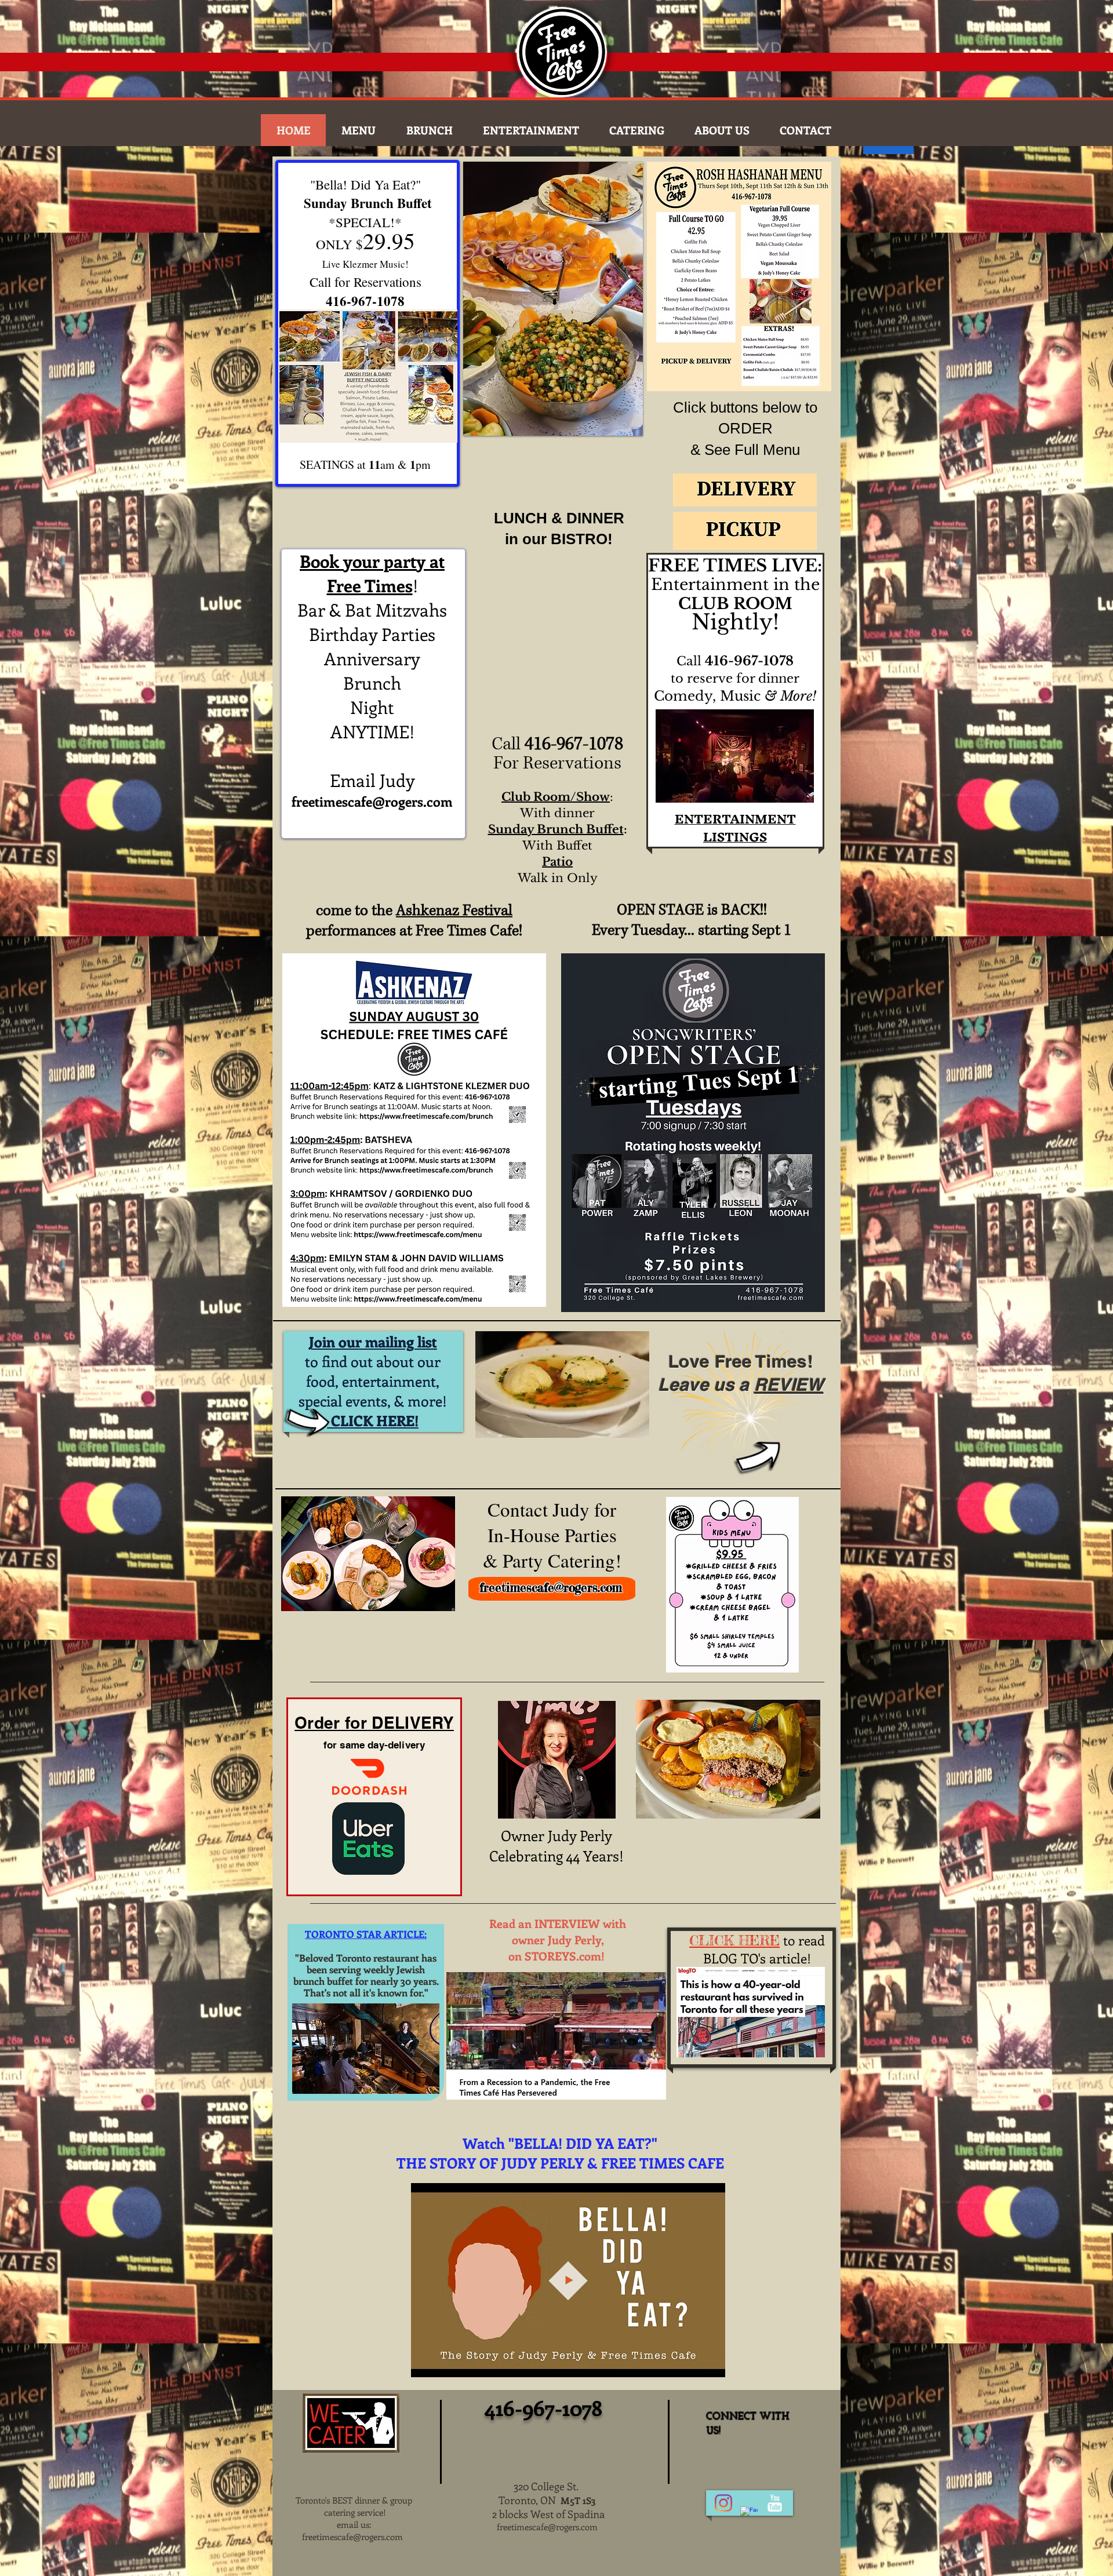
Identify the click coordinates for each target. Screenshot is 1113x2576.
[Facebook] (749, 2515)
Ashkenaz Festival (454, 911)
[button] (553, 299)
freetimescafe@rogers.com (372, 801)
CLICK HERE (734, 1941)
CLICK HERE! (373, 1420)
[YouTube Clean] (774, 2503)
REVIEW (789, 1384)
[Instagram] (723, 2503)
